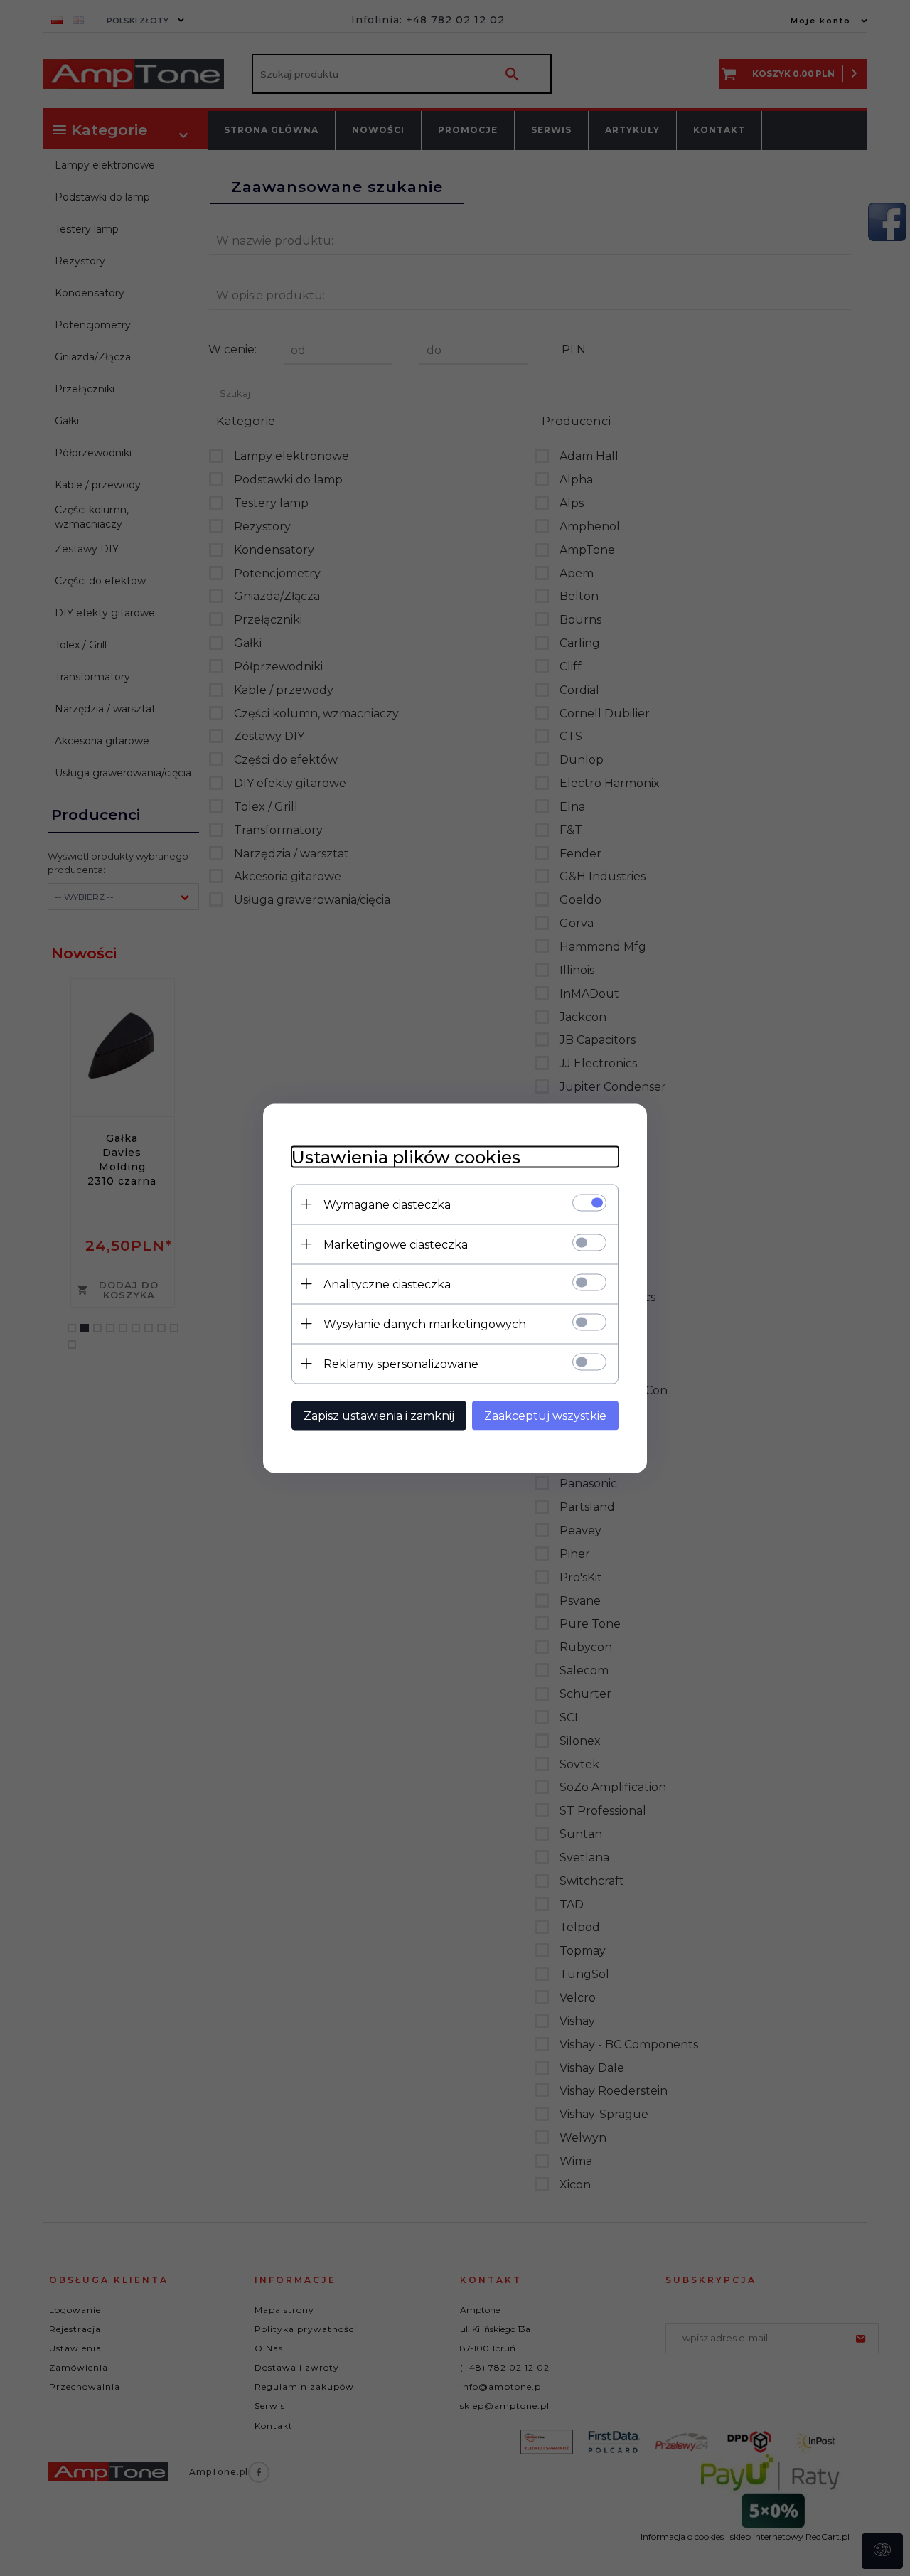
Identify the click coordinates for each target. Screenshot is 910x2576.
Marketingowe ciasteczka (396, 1244)
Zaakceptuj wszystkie (545, 1415)
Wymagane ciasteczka (387, 1204)
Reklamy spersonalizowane (401, 1363)
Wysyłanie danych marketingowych (425, 1324)
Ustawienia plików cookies (406, 1156)
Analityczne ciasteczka (387, 1284)
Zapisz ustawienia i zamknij (379, 1415)
